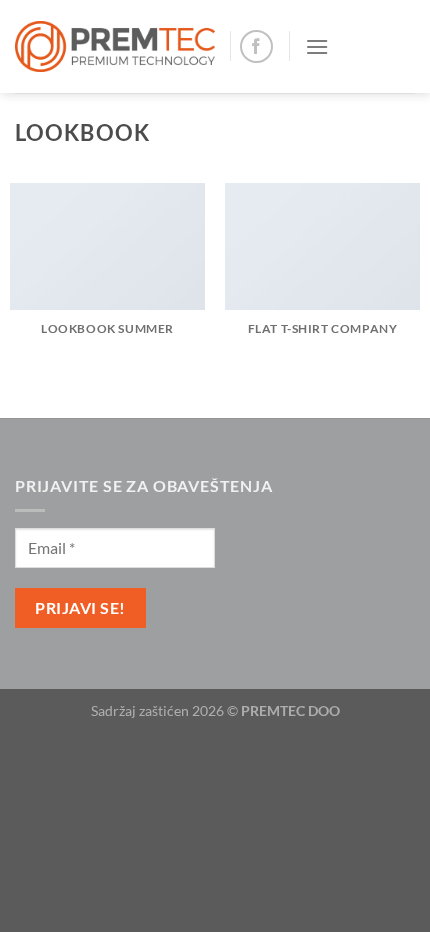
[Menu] (317, 46)
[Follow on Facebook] (256, 46)
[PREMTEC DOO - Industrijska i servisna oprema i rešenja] (115, 46)
